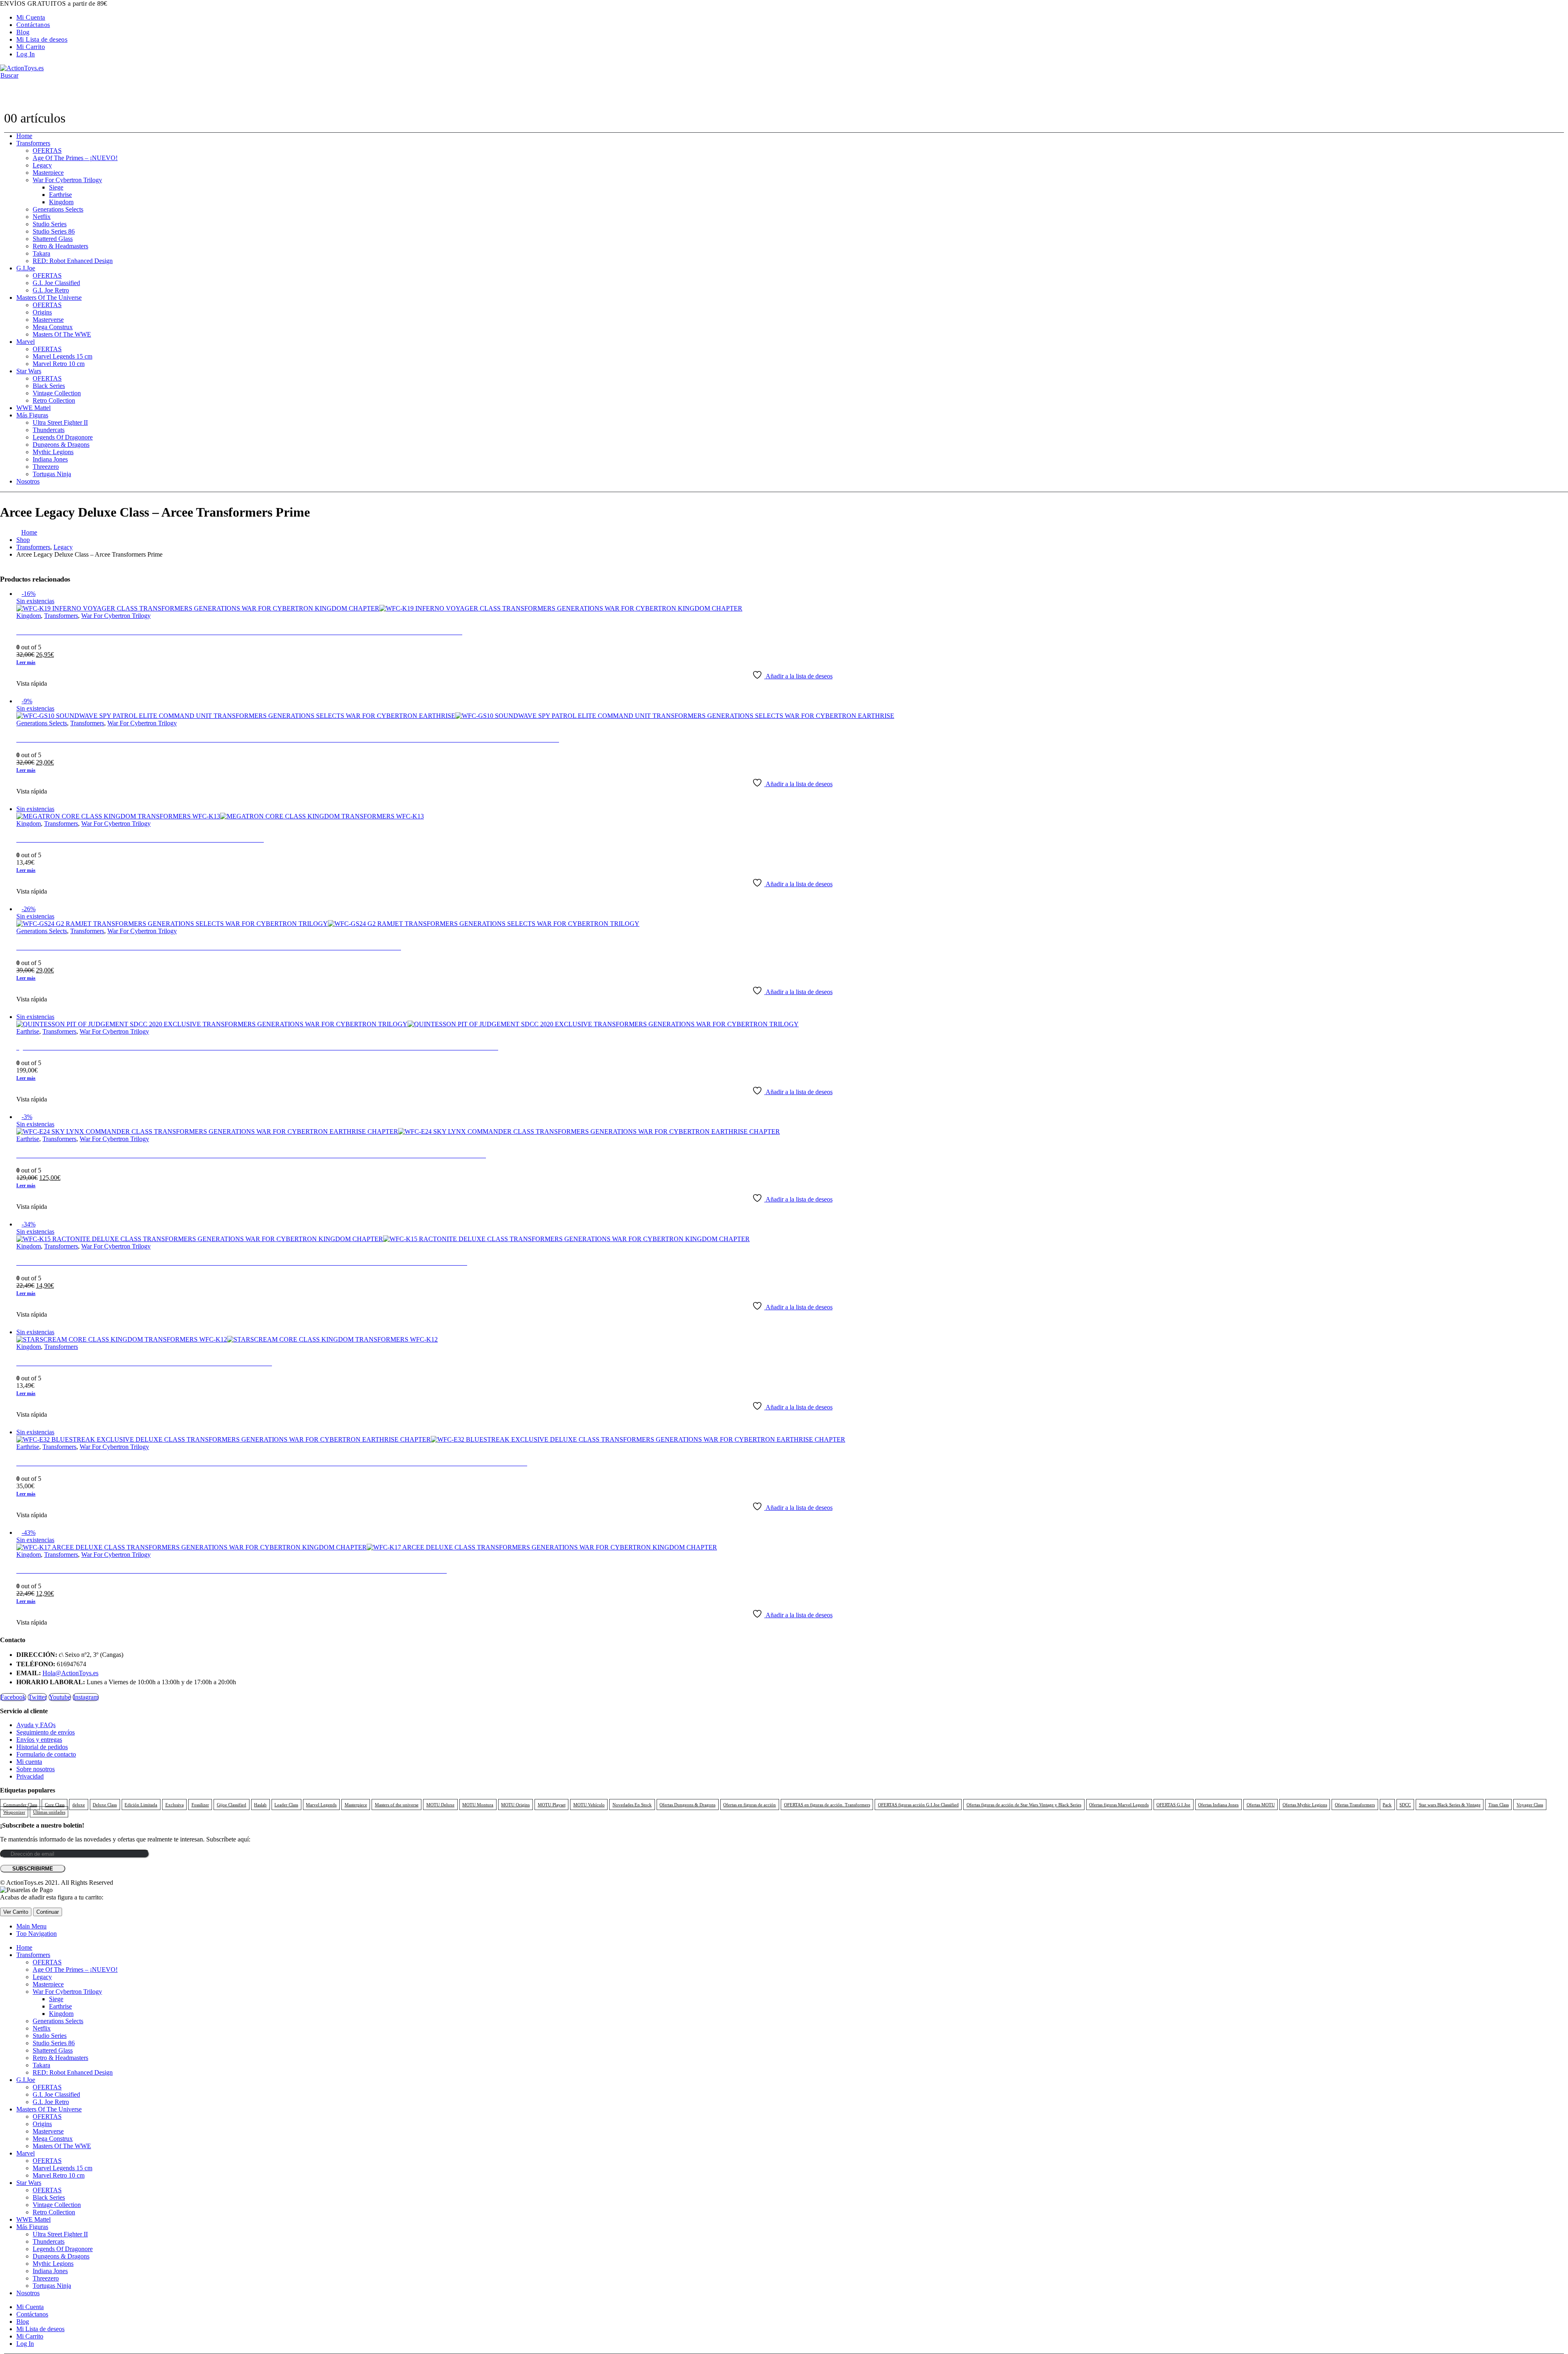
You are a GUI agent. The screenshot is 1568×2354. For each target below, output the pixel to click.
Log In (26, 54)
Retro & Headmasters (60, 246)
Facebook (13, 1697)
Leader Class (286, 1805)
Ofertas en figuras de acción (749, 1805)
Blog (23, 32)
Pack (1387, 1805)
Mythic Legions (53, 452)
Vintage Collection (57, 393)
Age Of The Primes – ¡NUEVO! (75, 158)
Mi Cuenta (31, 17)
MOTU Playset (552, 1805)
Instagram (86, 1697)
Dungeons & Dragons (61, 445)
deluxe (79, 1805)
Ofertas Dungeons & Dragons (687, 1805)
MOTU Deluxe (440, 1805)
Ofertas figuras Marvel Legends (1119, 1805)
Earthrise (60, 195)
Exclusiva (175, 1805)
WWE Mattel (33, 408)
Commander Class (20, 1805)
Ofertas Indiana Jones (1218, 1805)
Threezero (46, 467)
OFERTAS (47, 150)
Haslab (260, 1805)
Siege (56, 187)
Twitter (37, 1697)
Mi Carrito (31, 47)
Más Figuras (32, 415)
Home (24, 136)
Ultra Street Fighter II (60, 422)
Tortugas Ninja (52, 474)
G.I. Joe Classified (56, 283)
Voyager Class (1530, 1805)
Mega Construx (53, 327)
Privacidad (30, 1776)
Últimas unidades (49, 1812)
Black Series (49, 386)
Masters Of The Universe (49, 298)
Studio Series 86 (54, 231)
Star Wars (29, 371)
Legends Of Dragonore (63, 437)
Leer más (26, 662)
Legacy (42, 165)
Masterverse (48, 320)
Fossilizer (200, 1805)
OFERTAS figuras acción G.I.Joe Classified (918, 1805)
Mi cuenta (29, 1762)
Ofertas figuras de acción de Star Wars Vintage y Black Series (1024, 1805)
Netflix (42, 217)
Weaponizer (14, 1812)
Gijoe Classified (232, 1805)
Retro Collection (54, 400)
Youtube (60, 1697)
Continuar (48, 1912)
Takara (41, 253)
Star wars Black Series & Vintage (1450, 1805)
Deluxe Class (105, 1805)
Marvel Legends (321, 1805)
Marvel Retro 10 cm (59, 364)
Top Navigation (37, 1934)
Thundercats (49, 430)
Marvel (26, 342)
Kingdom (61, 202)
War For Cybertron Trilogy (67, 180)
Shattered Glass (53, 239)
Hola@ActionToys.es (70, 1673)
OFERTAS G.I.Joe (1173, 1805)
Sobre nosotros (36, 1769)
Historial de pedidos (42, 1747)
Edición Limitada (141, 1805)
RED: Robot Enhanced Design (73, 261)
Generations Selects (58, 209)
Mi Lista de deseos (42, 39)
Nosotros (28, 481)
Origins (42, 312)
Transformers (33, 143)
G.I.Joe (26, 268)
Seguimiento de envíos (46, 1732)
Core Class (55, 1805)
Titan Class (1499, 1805)
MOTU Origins (515, 1805)
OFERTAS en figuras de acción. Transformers (827, 1805)
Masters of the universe (397, 1805)
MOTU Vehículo (589, 1805)
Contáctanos (33, 25)
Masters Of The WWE (62, 334)
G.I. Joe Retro (51, 290)
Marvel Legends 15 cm (62, 356)
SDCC (1405, 1805)
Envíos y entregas (39, 1740)
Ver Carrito (16, 1912)
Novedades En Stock (632, 1805)
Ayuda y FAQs (36, 1725)
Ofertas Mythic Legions (1305, 1805)
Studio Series (50, 224)
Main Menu (31, 1926)
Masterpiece (48, 173)
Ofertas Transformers (1355, 1805)
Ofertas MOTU (1261, 1805)
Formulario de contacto (46, 1754)
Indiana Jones (50, 459)
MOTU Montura (478, 1805)
